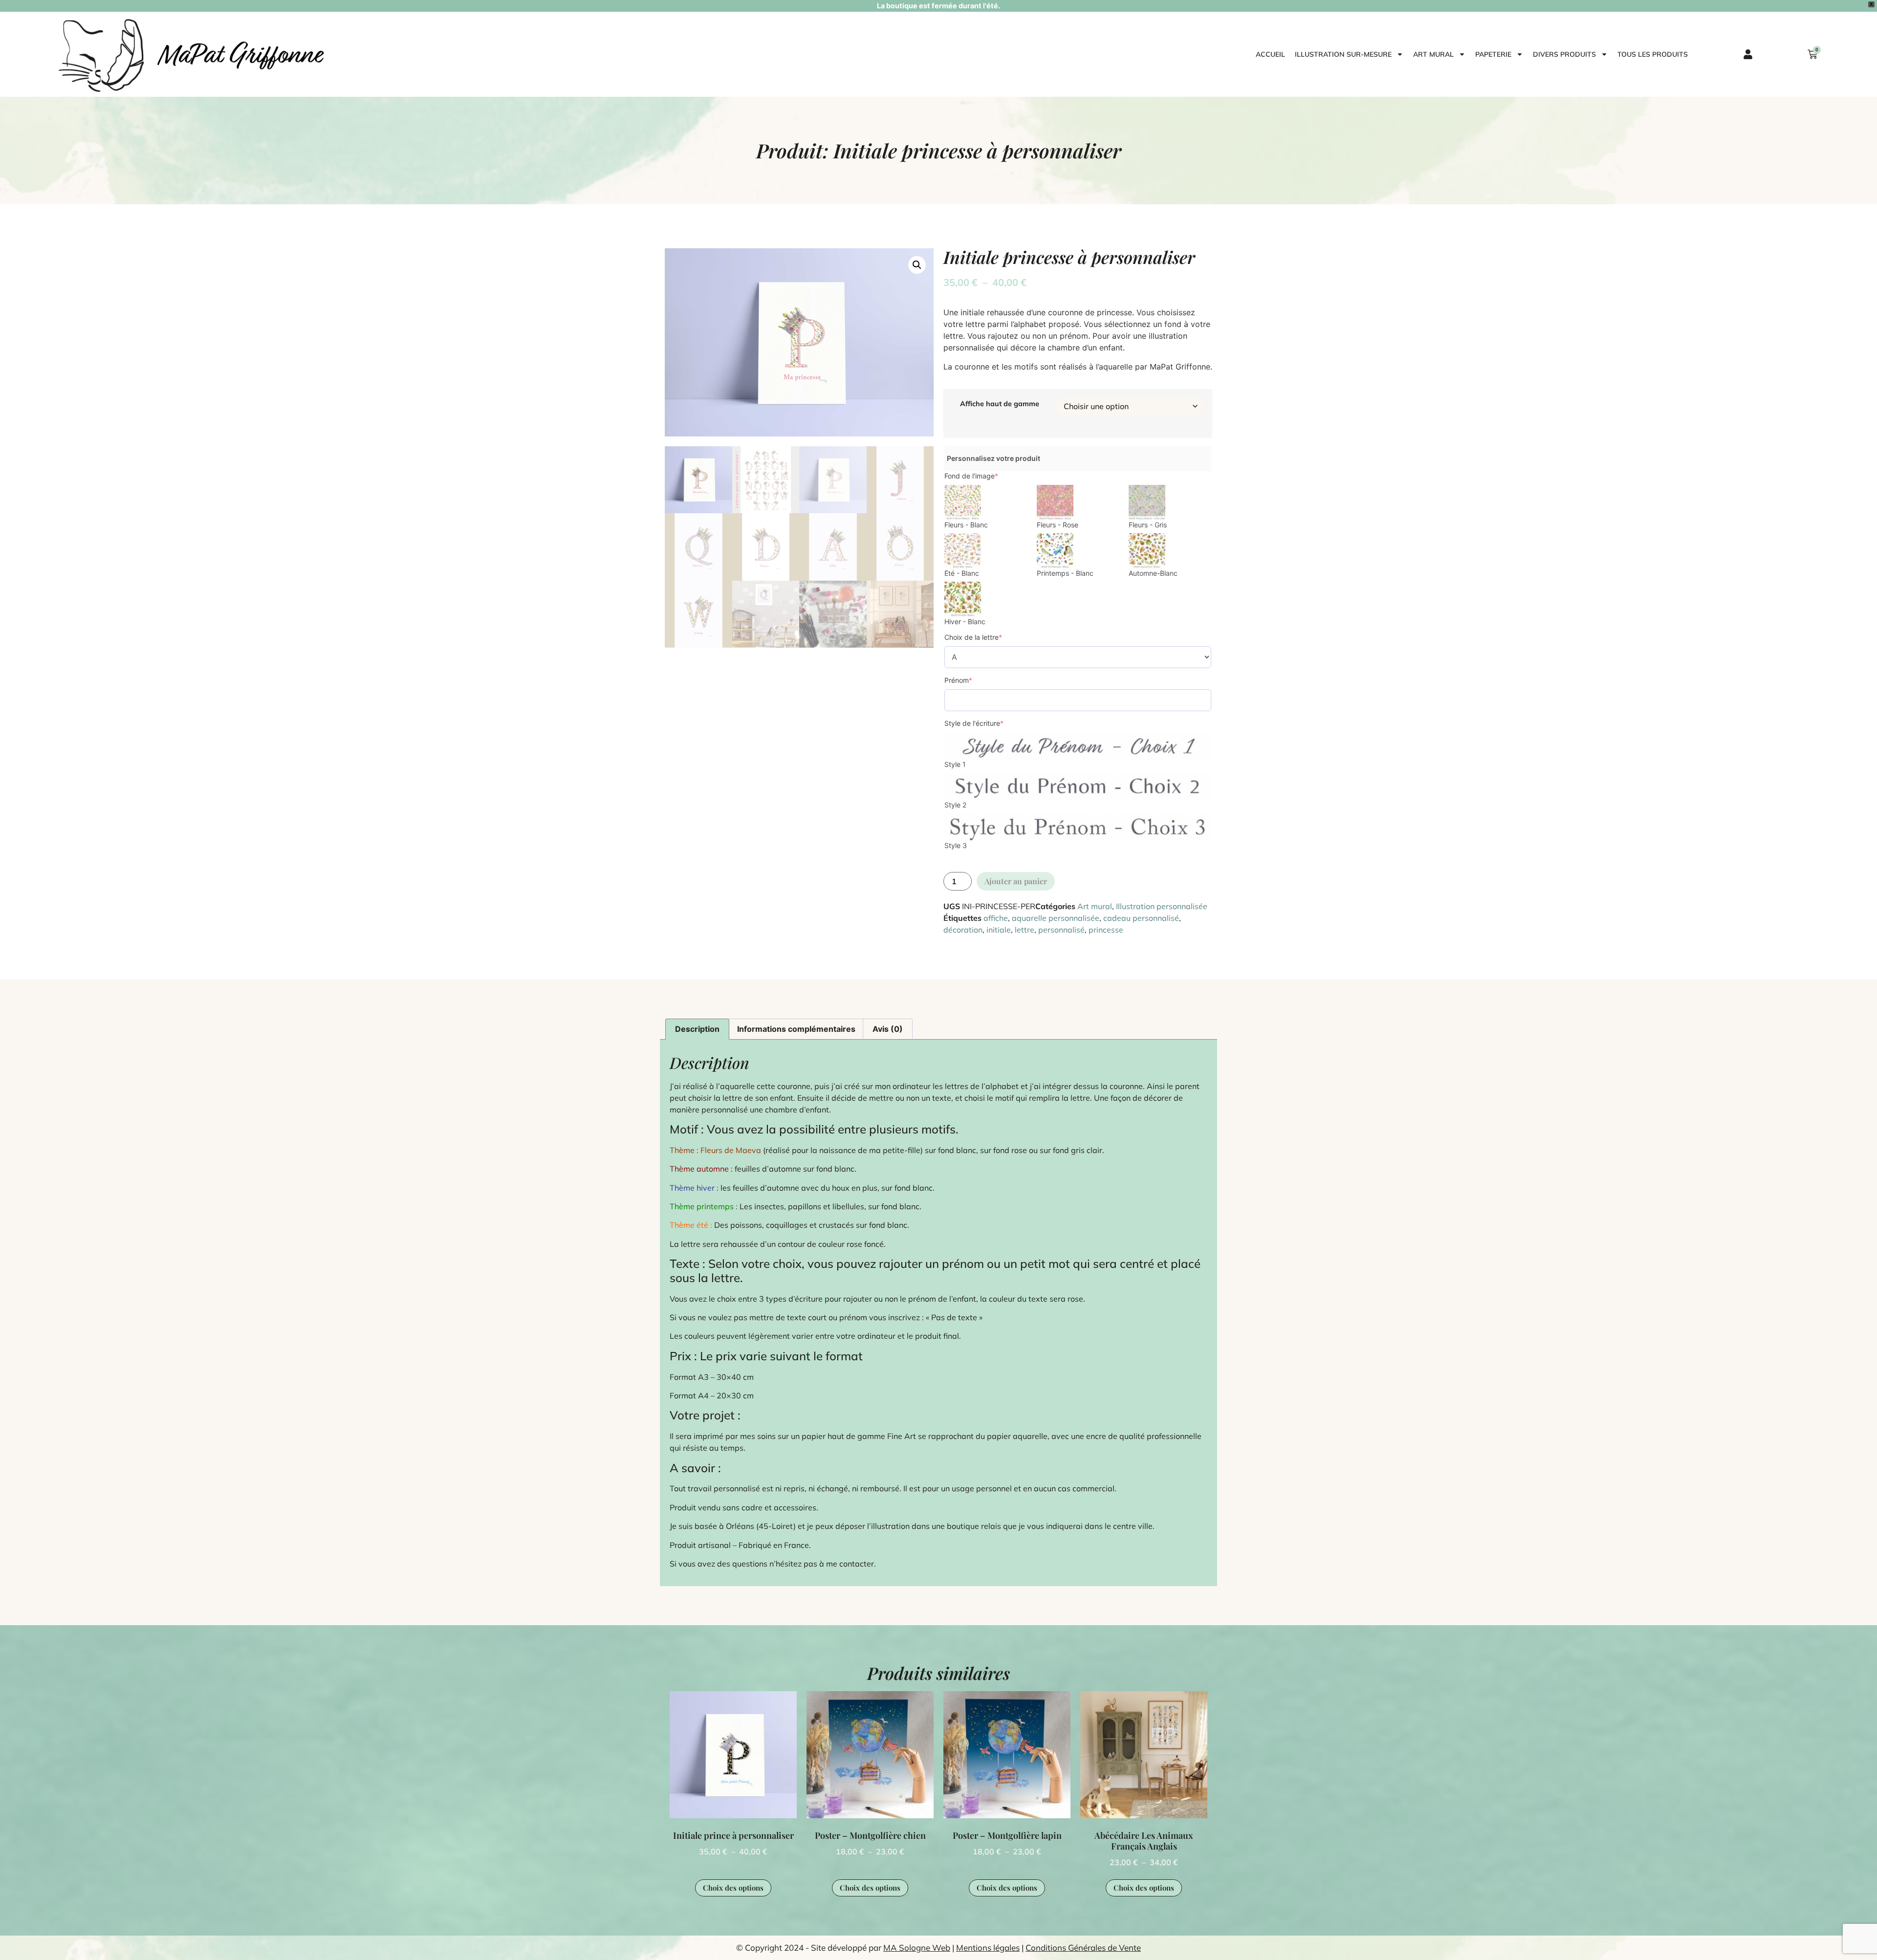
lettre (1025, 930)
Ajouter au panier (1016, 881)
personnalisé (1061, 930)
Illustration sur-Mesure (1343, 54)
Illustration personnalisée (1162, 906)
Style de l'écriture (974, 723)
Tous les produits (1653, 54)
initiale (999, 930)
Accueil (1270, 54)
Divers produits (1564, 54)
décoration (963, 930)
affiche (996, 918)
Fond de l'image (971, 476)
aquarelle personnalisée (1056, 918)
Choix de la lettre (973, 637)
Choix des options (733, 1888)
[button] (917, 265)
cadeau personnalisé (1141, 918)
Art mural (1433, 54)
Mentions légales (988, 1948)
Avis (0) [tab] (888, 1029)
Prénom (958, 680)
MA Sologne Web (917, 1948)
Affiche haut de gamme (1000, 404)
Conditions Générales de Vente (1083, 1948)
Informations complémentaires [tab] (796, 1029)
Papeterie (1493, 54)
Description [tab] (697, 1029)
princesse (1106, 930)
